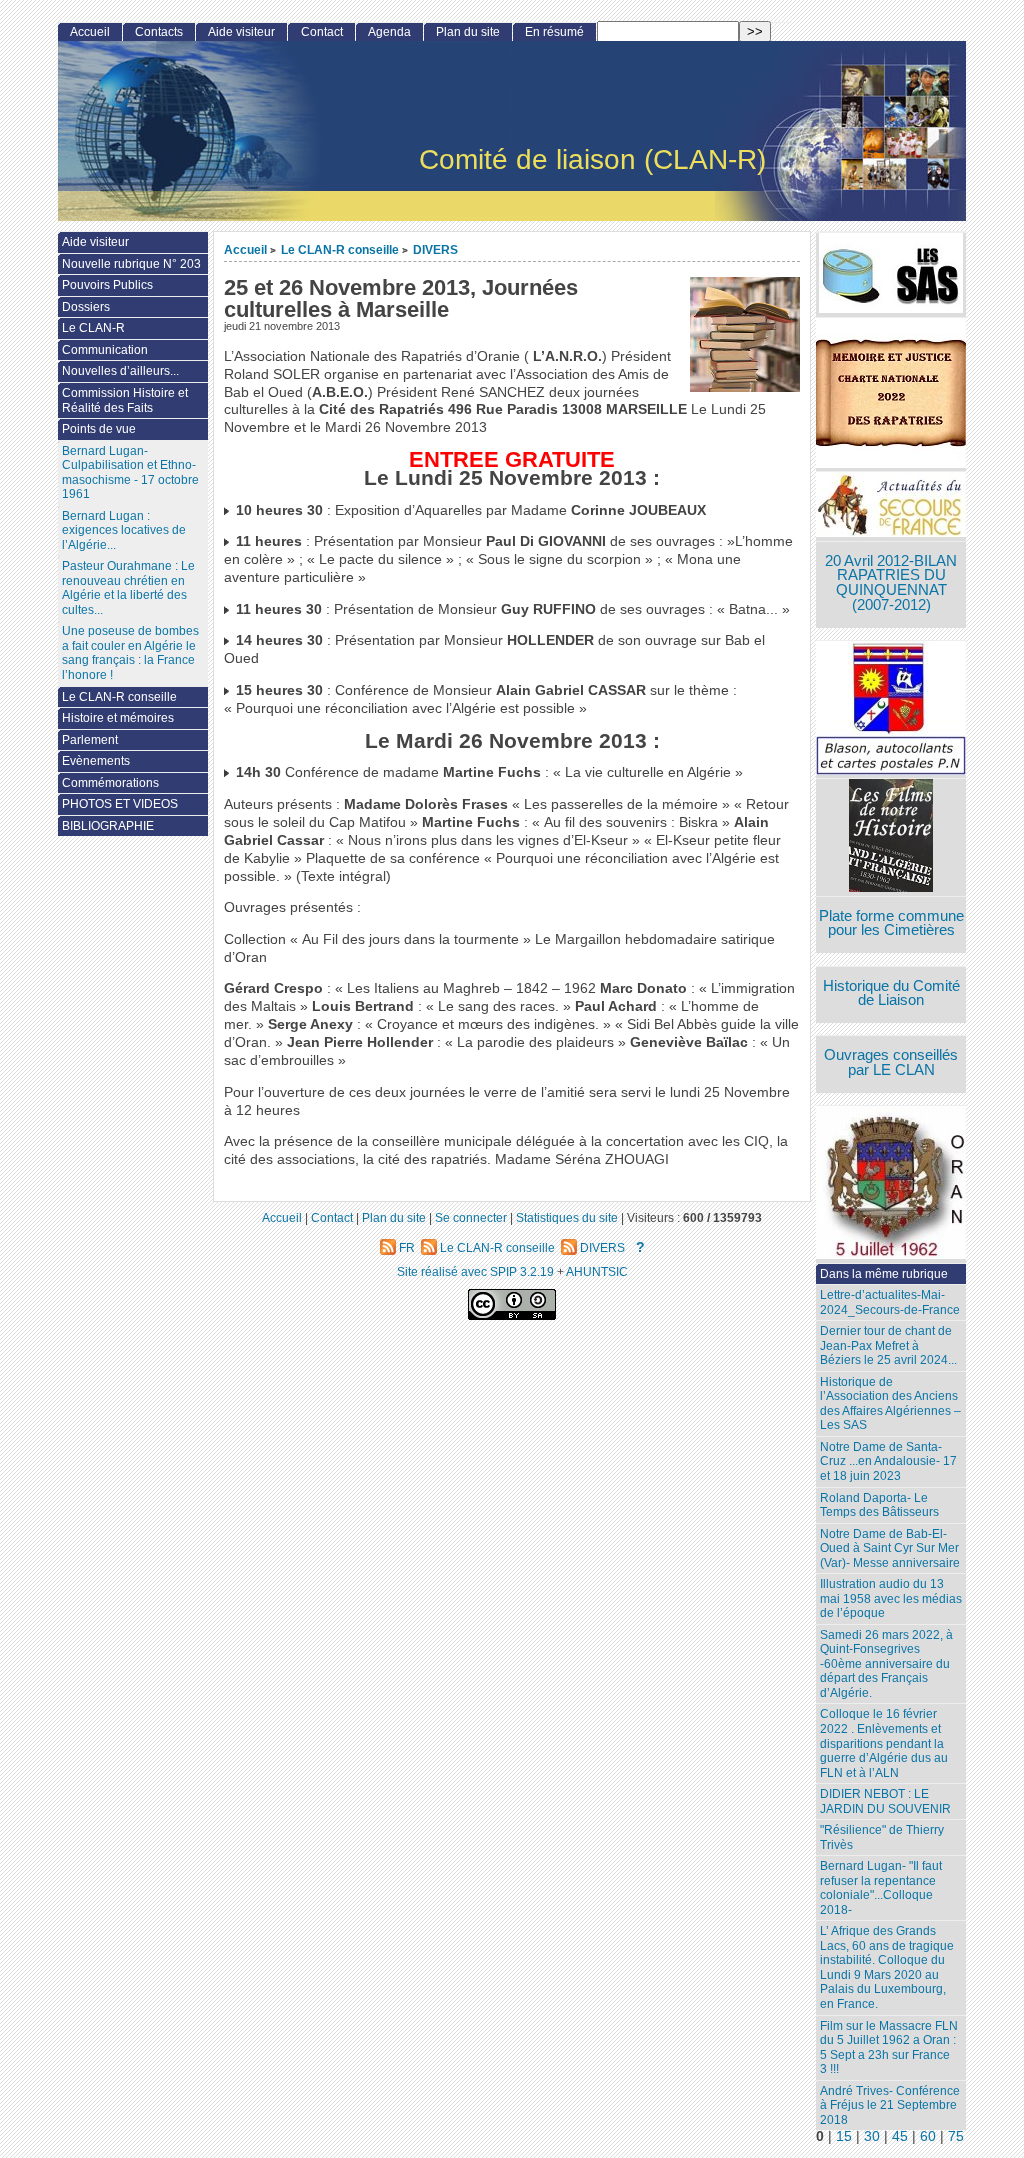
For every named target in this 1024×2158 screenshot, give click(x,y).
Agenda (389, 32)
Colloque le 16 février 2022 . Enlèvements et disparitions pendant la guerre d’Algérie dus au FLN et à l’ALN (884, 1743)
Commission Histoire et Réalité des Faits (125, 400)
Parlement (90, 740)
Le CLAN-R (93, 328)
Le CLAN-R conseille (340, 249)
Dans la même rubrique (884, 1274)
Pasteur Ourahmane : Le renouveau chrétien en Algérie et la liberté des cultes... (128, 588)
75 (956, 2136)
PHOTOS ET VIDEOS (120, 804)
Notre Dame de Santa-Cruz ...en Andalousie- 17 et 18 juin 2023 (888, 1461)
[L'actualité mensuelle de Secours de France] (891, 506)
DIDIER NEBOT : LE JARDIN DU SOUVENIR (885, 1801)
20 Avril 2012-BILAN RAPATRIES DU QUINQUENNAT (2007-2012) (891, 583)
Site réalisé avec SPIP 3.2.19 (475, 1271)
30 (872, 2136)
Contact (322, 32)
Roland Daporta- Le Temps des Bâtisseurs (879, 1505)
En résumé (554, 32)
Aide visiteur (241, 32)
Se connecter (471, 1217)
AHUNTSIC (597, 1271)
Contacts (159, 32)
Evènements (96, 761)
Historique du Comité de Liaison (891, 993)
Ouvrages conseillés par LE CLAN (891, 1062)
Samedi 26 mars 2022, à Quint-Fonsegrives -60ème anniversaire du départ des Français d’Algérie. (886, 1664)
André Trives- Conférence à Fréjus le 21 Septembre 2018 (890, 2105)
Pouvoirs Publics (107, 285)
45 (900, 2136)
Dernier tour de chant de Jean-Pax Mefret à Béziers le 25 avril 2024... (888, 1345)
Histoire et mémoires (118, 718)
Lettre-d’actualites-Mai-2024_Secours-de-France (890, 1302)
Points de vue (99, 429)
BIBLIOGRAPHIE (108, 826)
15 (844, 2136)
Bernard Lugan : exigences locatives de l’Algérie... (124, 530)
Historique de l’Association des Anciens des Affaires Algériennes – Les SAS (890, 1404)
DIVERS (435, 249)
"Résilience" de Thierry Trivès (882, 1837)
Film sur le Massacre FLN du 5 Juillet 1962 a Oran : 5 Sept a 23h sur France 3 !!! (889, 2048)
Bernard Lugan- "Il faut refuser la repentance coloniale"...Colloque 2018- (881, 1888)
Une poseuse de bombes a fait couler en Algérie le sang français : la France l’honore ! (130, 653)
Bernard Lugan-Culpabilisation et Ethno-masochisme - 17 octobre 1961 (130, 473)
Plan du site (468, 32)
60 (928, 2136)
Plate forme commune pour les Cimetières (891, 923)
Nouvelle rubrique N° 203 (131, 264)
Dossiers (86, 307)
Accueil (245, 249)
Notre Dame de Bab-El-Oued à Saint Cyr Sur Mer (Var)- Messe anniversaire (890, 1548)
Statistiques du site (567, 1217)
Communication (105, 350)
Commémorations (110, 783)
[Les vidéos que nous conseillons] (891, 837)
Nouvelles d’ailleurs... (120, 371)
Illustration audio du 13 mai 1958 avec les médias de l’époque (891, 1598)
